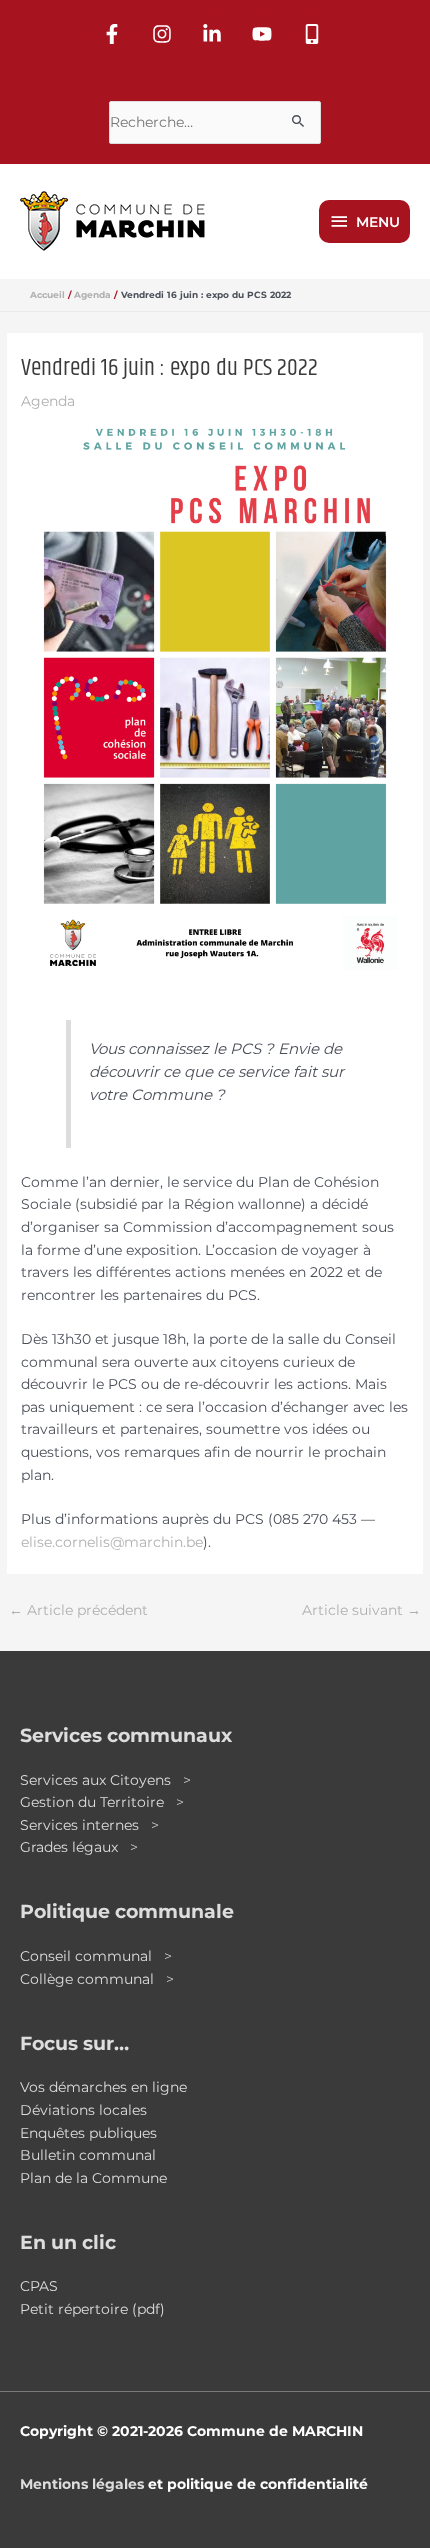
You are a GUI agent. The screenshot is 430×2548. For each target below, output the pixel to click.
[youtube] (265, 34)
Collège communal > (97, 1979)
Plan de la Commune (93, 2178)
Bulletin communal (88, 2155)
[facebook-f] (115, 34)
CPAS (39, 2286)
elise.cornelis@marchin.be (112, 1542)
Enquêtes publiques (88, 2133)
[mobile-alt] (315, 34)
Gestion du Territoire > (102, 1802)
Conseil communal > (96, 1956)
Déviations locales (83, 2110)
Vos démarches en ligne (103, 2087)
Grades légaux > (79, 1847)
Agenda (48, 401)
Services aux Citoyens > (105, 1780)
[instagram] (165, 34)
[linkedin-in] (215, 34)
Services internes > (89, 1825)
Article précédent (78, 1610)
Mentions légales (82, 2484)
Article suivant (361, 1610)
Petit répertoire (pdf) (92, 2309)
